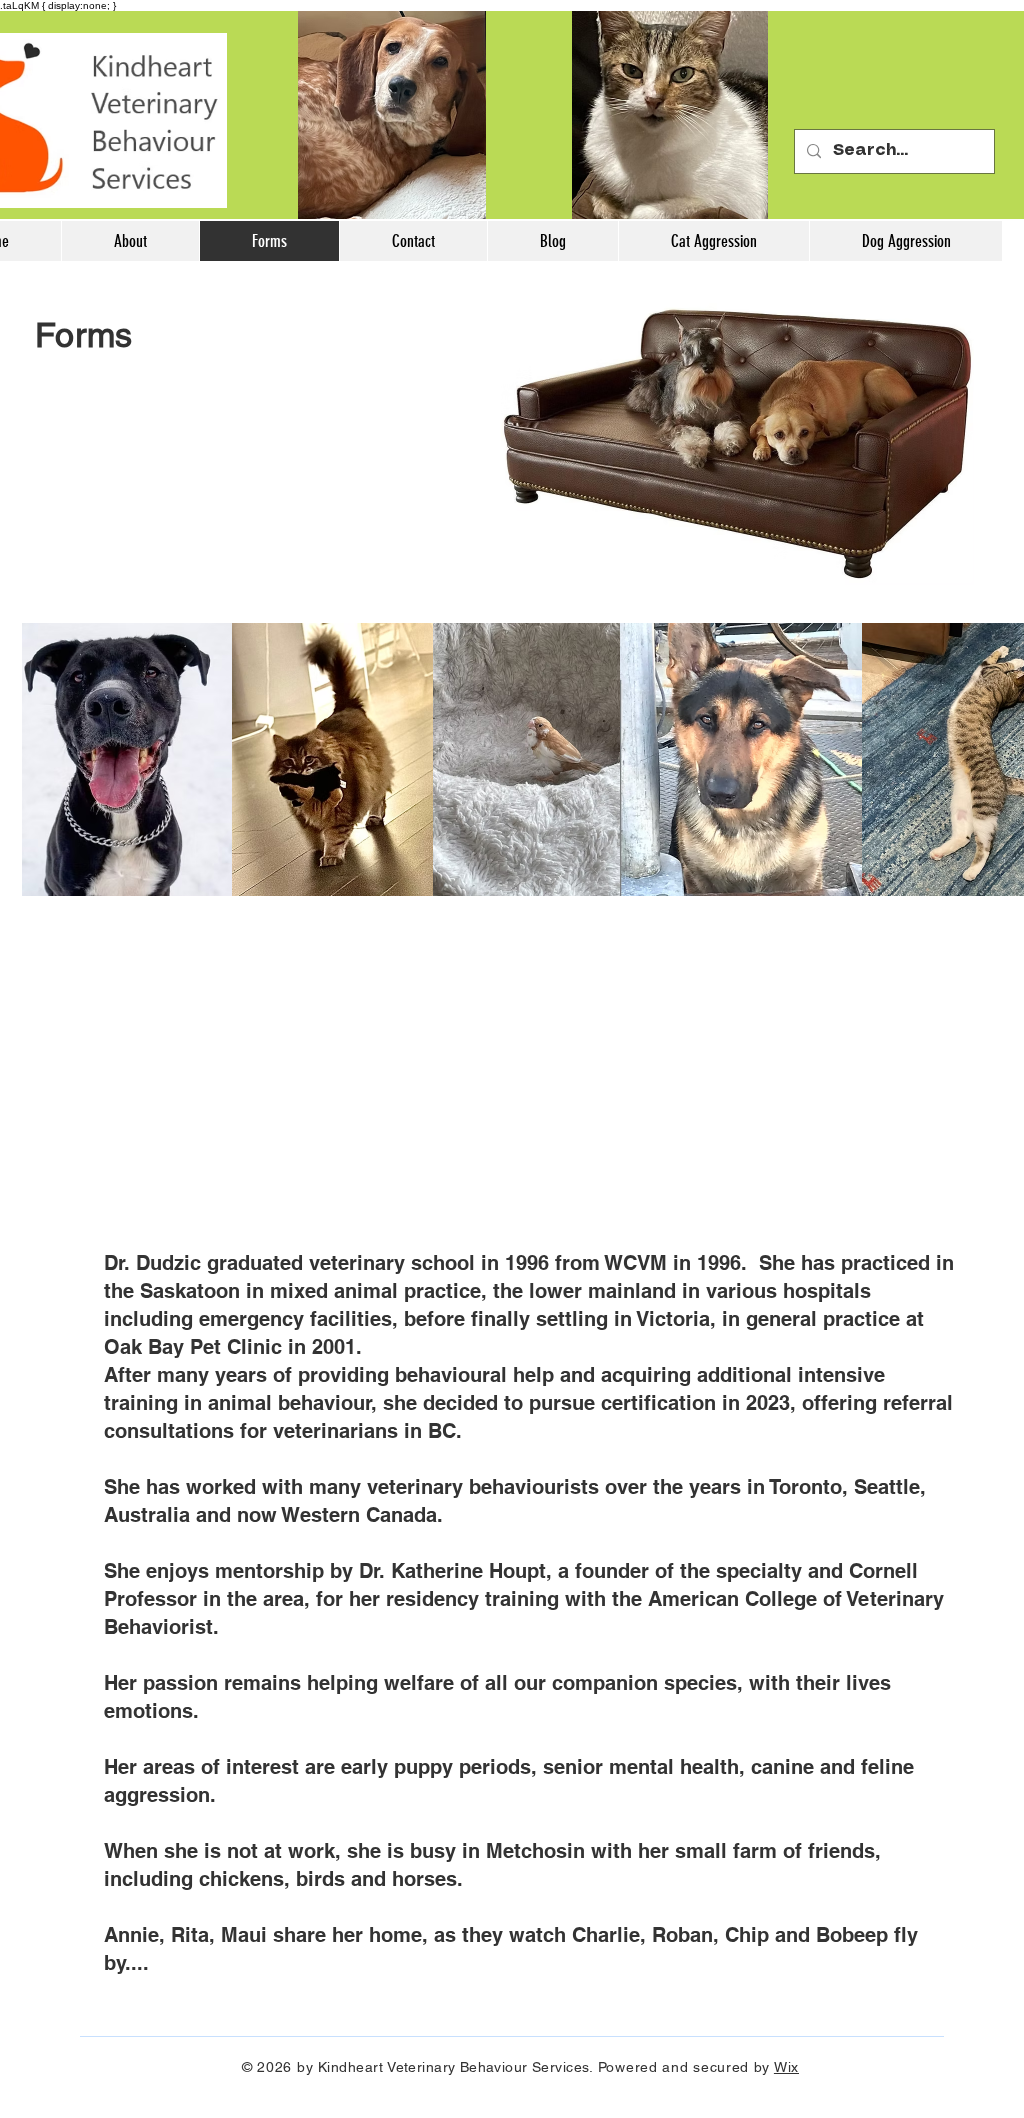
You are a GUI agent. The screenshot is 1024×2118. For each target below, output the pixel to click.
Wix (786, 2067)
